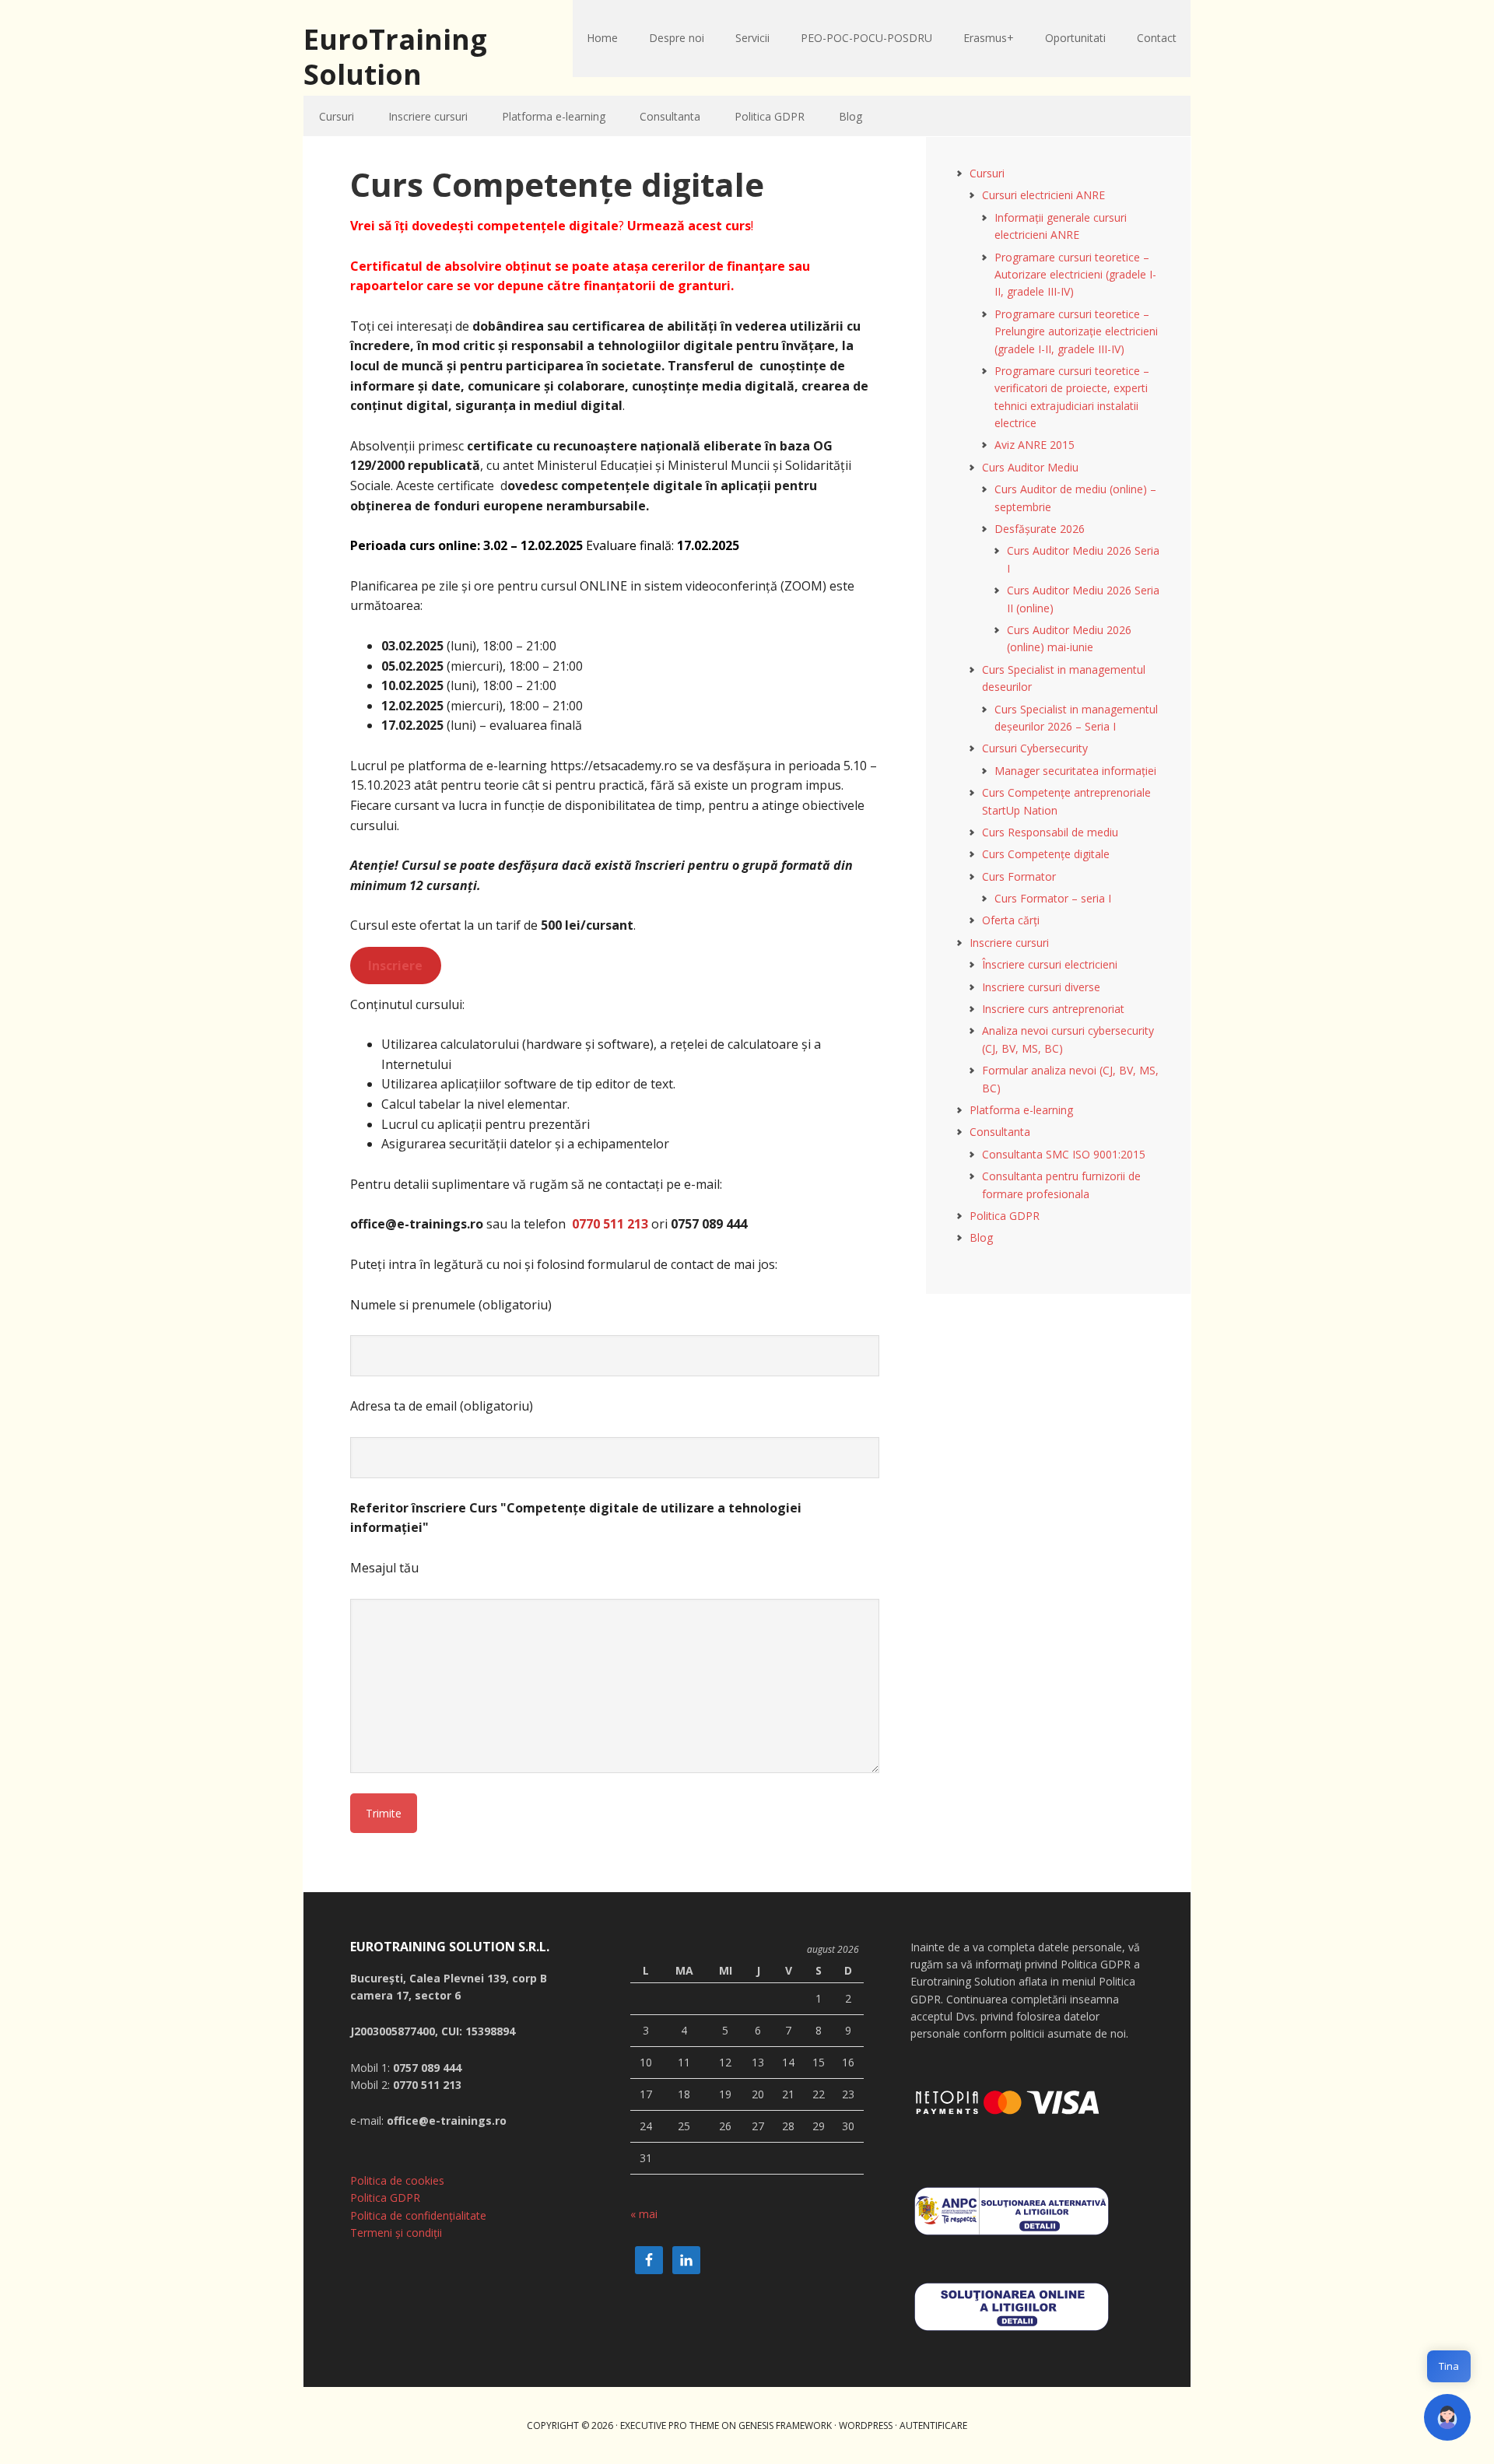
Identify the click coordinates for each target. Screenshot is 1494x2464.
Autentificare (933, 2425)
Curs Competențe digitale (1046, 854)
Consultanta (1000, 1132)
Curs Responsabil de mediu (1050, 832)
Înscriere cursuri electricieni (1050, 964)
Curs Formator (1019, 876)
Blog (981, 1237)
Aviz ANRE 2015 (1035, 445)
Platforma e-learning (1021, 1110)
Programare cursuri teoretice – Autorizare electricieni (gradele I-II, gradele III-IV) (1075, 275)
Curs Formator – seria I (1053, 898)
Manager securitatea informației (1075, 771)
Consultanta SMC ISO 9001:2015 (1064, 1154)
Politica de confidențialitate (418, 2215)
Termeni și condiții (396, 2233)
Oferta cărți (1011, 920)
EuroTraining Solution (395, 56)
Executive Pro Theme (670, 2425)
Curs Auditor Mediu (1030, 467)
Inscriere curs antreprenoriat (1053, 1009)
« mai (644, 2214)
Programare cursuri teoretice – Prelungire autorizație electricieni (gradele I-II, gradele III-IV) (1076, 331)
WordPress (866, 2425)
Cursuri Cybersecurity (1035, 748)
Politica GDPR (1005, 1216)
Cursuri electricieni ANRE (1043, 195)
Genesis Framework (785, 2425)
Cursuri (987, 173)
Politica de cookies (397, 2180)
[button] (1447, 2417)
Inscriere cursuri (1009, 943)
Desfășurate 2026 (1040, 529)
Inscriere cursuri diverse (1041, 987)
